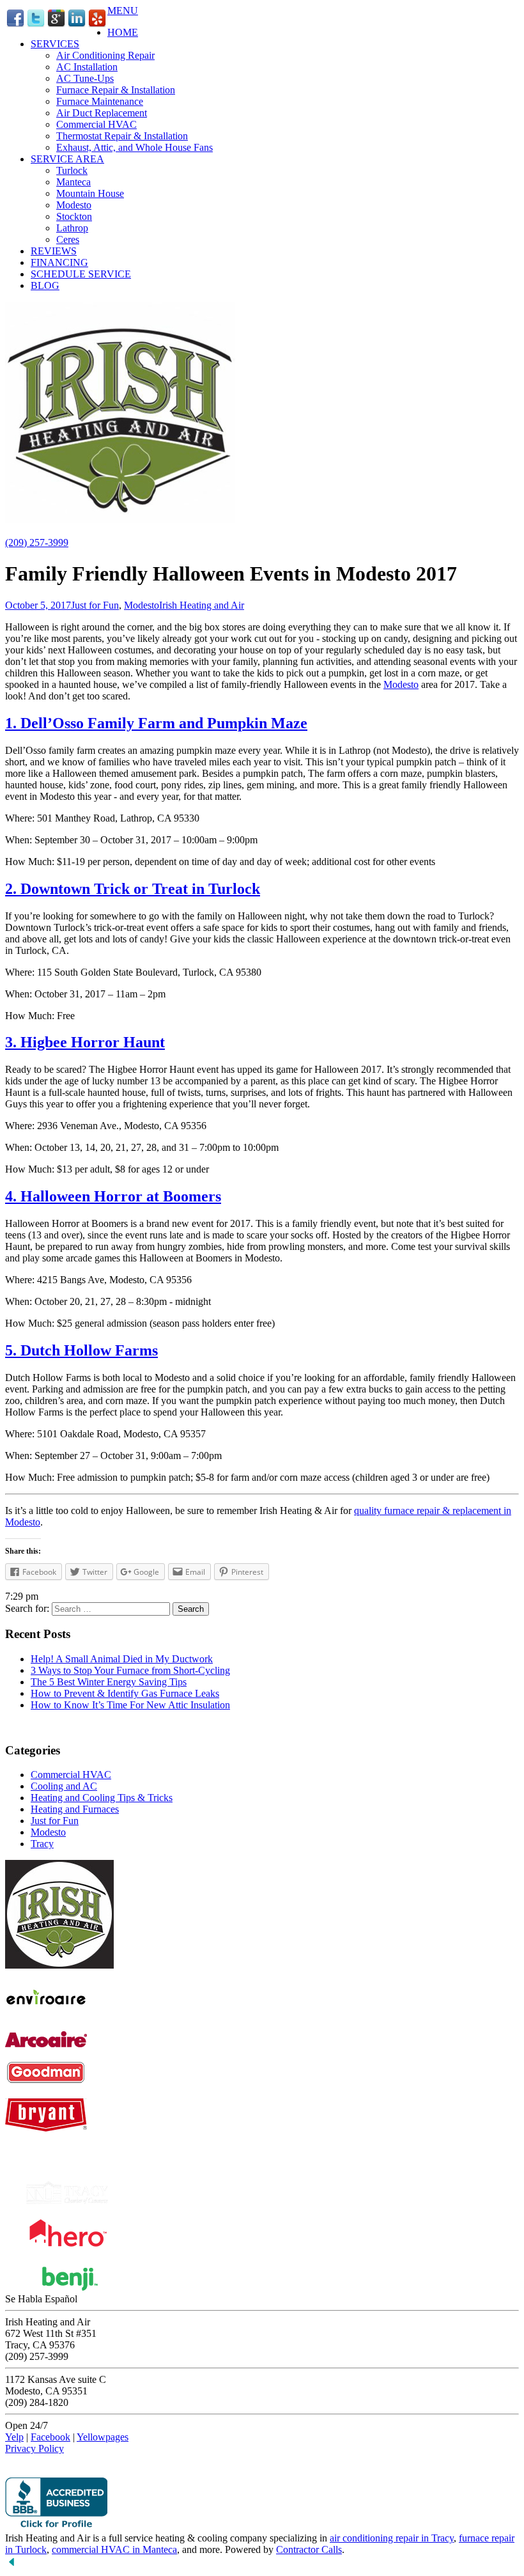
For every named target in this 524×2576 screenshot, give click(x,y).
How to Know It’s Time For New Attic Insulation (130, 1705)
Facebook (50, 2437)
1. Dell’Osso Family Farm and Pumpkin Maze (156, 723)
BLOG (45, 285)
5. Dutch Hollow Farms (81, 1350)
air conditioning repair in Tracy (392, 2538)
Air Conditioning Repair (105, 55)
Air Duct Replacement (102, 113)
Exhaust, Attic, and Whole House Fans (135, 147)
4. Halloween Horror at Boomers (113, 1196)
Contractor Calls (309, 2549)
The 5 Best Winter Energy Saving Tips (109, 1682)
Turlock (72, 170)
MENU (123, 11)
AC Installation (87, 67)
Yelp (14, 2437)
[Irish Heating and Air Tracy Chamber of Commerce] (67, 2200)
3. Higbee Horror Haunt (85, 1042)
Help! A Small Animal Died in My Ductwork (122, 1659)
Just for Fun (95, 605)
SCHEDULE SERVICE (81, 274)
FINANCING (59, 262)
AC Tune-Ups (85, 78)
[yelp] (97, 25)
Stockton (74, 216)
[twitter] (36, 25)
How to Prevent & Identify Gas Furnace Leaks (125, 1693)
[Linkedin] (77, 25)
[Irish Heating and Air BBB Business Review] (56, 2526)
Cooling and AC (64, 1786)
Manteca (73, 182)
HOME (123, 32)
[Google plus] (56, 25)
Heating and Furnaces (75, 1809)
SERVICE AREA (67, 159)
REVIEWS (54, 251)
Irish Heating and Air (202, 605)
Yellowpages (103, 2437)
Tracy (42, 1844)
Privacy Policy (35, 2448)
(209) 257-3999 (37, 543)
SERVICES (55, 44)
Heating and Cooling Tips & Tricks (102, 1798)
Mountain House (90, 193)
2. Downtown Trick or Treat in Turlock (133, 889)
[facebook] (15, 25)
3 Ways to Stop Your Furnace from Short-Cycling (130, 1670)
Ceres (68, 239)
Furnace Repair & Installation (116, 90)
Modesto (74, 205)
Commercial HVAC (96, 124)
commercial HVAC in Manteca (114, 2549)
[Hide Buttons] (12, 2565)
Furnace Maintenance (100, 101)
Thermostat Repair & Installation (122, 136)
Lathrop (72, 228)
